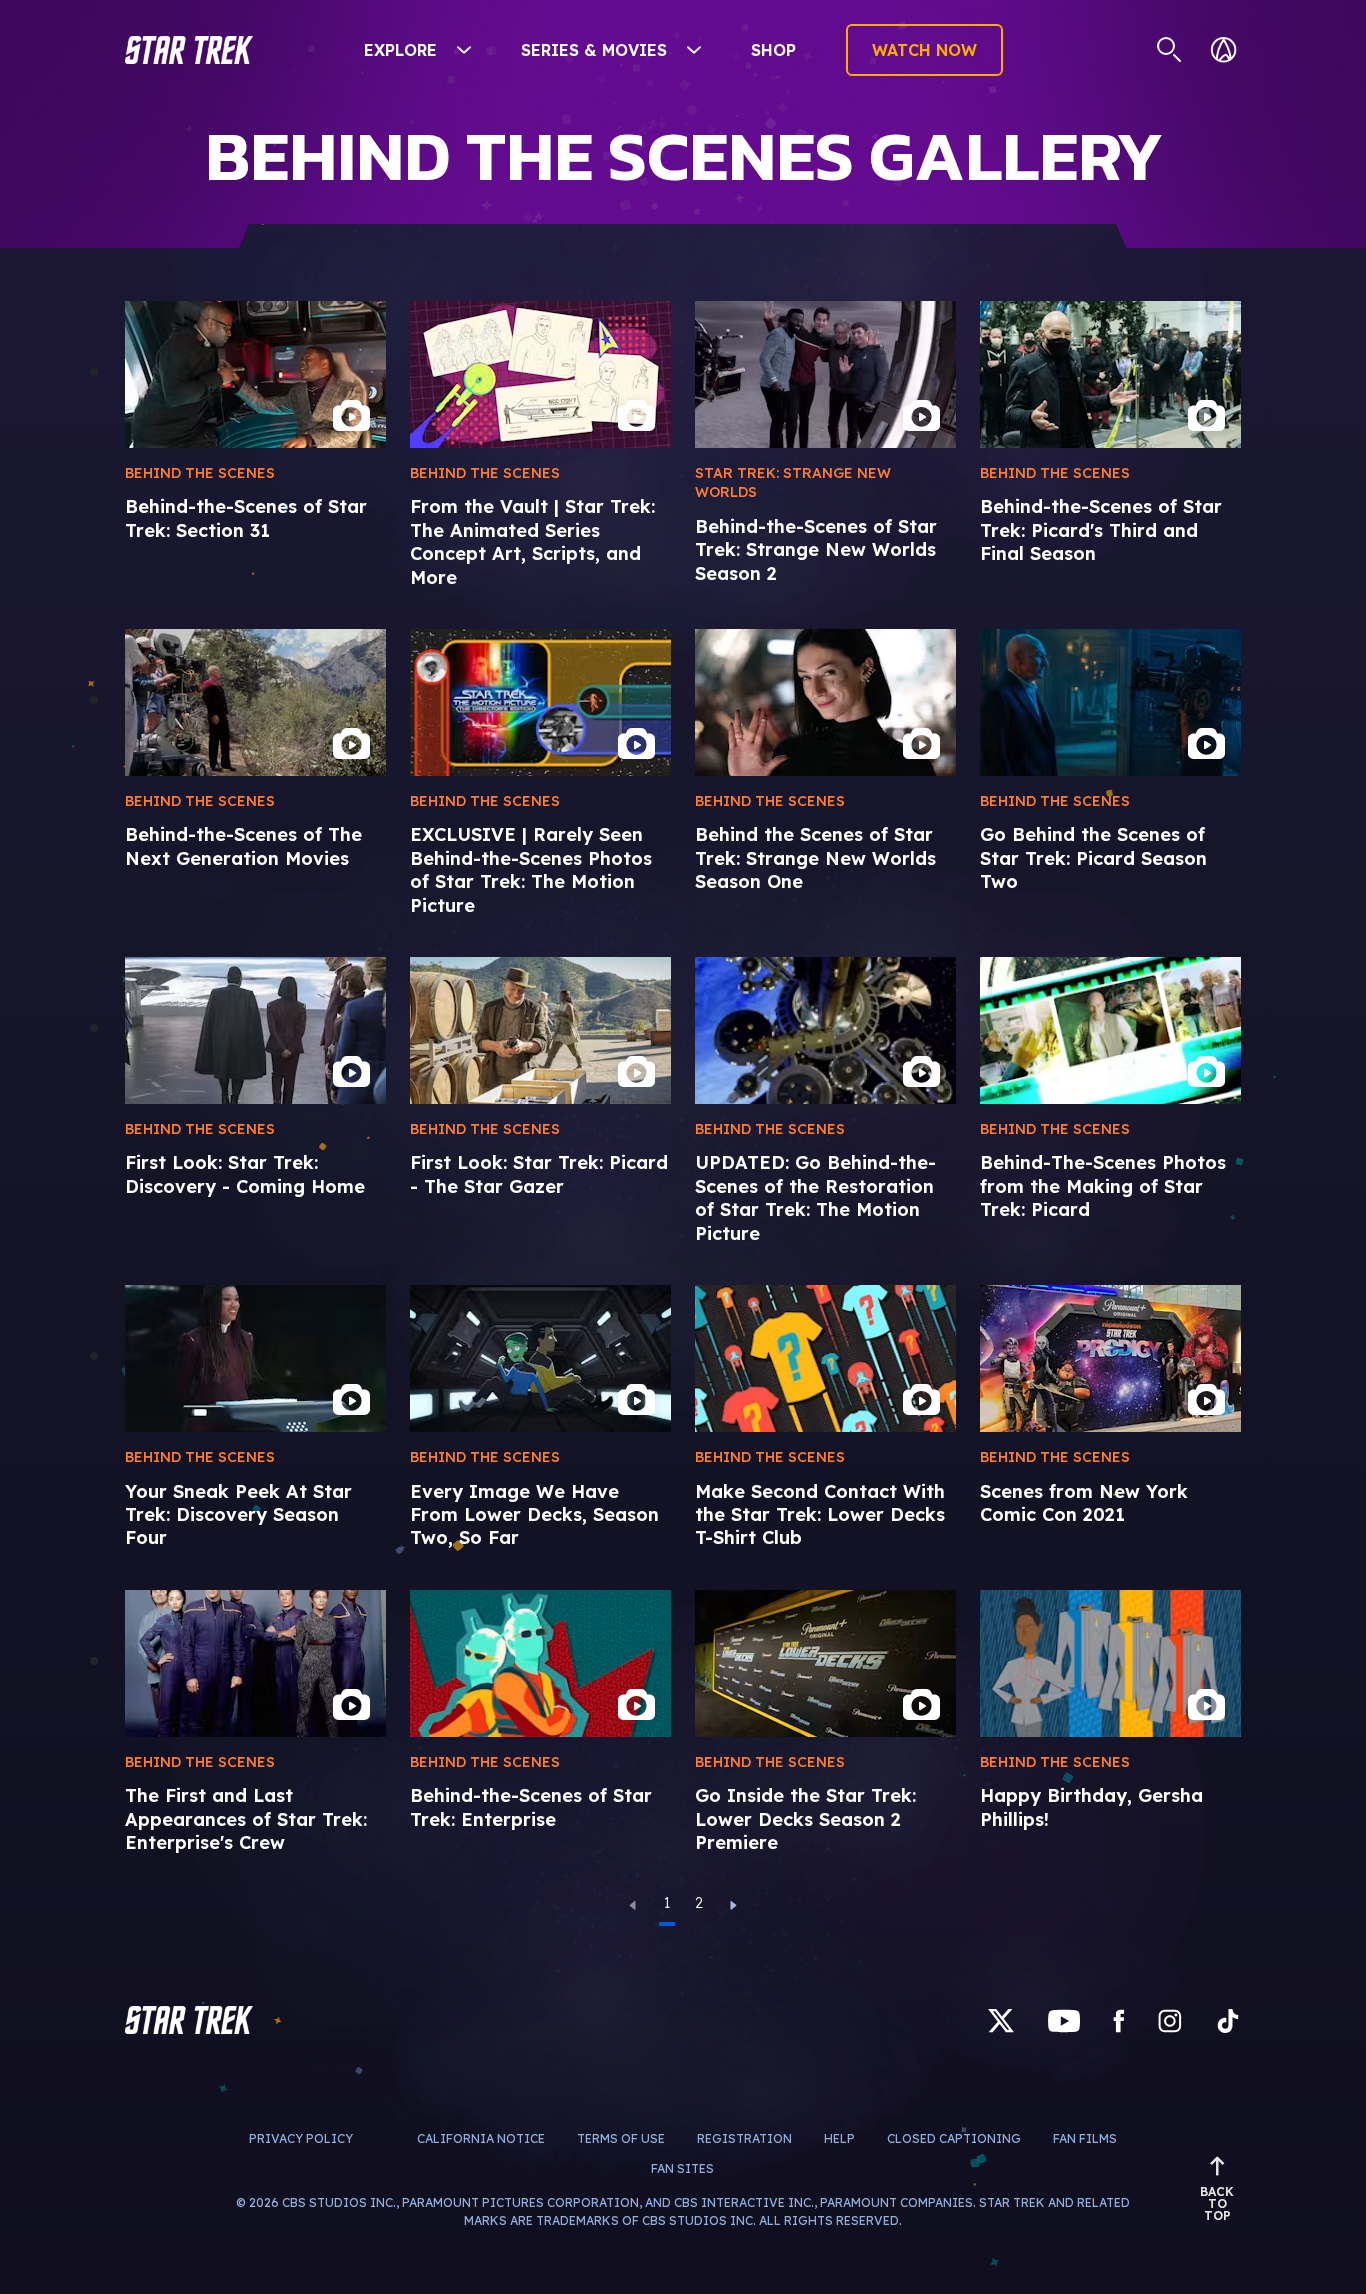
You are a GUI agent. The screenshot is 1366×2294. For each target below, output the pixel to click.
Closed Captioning (954, 2138)
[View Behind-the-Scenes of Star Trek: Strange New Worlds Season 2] (825, 374)
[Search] (1169, 50)
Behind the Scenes (200, 473)
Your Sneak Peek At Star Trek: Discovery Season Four (238, 1515)
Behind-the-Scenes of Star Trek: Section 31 (246, 518)
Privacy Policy (301, 2138)
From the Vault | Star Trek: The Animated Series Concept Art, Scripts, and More (532, 541)
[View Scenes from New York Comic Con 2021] (1110, 1358)
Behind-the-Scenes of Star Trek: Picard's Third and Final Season (1101, 530)
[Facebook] (1119, 2019)
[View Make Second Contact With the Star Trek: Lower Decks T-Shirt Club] (825, 1358)
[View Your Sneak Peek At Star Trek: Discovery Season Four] (255, 1358)
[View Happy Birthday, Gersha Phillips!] (1110, 1663)
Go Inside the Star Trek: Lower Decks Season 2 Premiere (805, 1819)
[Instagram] (1170, 2019)
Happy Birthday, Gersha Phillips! (1091, 1807)
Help (839, 2138)
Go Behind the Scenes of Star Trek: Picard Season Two (1093, 858)
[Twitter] (1001, 2019)
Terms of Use (621, 2138)
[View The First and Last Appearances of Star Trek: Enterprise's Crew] (255, 1663)
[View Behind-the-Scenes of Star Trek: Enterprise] (540, 1663)
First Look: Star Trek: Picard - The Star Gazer (539, 1174)
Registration (744, 2138)
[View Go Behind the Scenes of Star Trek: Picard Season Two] (1110, 702)
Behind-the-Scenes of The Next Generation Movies (243, 846)
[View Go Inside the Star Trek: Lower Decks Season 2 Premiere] (825, 1663)
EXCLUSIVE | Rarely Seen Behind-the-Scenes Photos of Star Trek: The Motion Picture (531, 869)
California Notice (481, 2138)
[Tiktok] (1228, 2019)
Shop (773, 50)
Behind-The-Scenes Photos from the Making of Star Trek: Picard (1103, 1186)
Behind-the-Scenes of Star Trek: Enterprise (531, 1807)
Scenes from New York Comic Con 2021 (1084, 1503)
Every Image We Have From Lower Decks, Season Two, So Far (534, 1515)
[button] (189, 50)
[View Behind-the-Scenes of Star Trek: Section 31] (255, 374)
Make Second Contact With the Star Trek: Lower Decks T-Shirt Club (820, 1515)
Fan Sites (682, 2168)
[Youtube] (1064, 2019)
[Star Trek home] (189, 2020)
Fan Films (1085, 2138)
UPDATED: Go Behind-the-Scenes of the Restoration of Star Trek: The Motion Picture (815, 1197)
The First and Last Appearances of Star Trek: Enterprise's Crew (246, 1819)
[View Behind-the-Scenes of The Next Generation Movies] (255, 702)
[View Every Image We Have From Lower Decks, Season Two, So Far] (540, 1358)
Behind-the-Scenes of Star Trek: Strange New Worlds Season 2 (816, 550)
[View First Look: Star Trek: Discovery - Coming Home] (255, 1030)
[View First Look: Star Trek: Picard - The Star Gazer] (540, 1030)
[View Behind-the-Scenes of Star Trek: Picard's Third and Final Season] (1110, 374)
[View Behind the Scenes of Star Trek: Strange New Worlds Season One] (825, 702)
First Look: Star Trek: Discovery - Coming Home (245, 1174)
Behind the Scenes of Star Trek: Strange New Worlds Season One (815, 858)
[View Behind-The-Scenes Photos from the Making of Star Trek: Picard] (1110, 1030)
